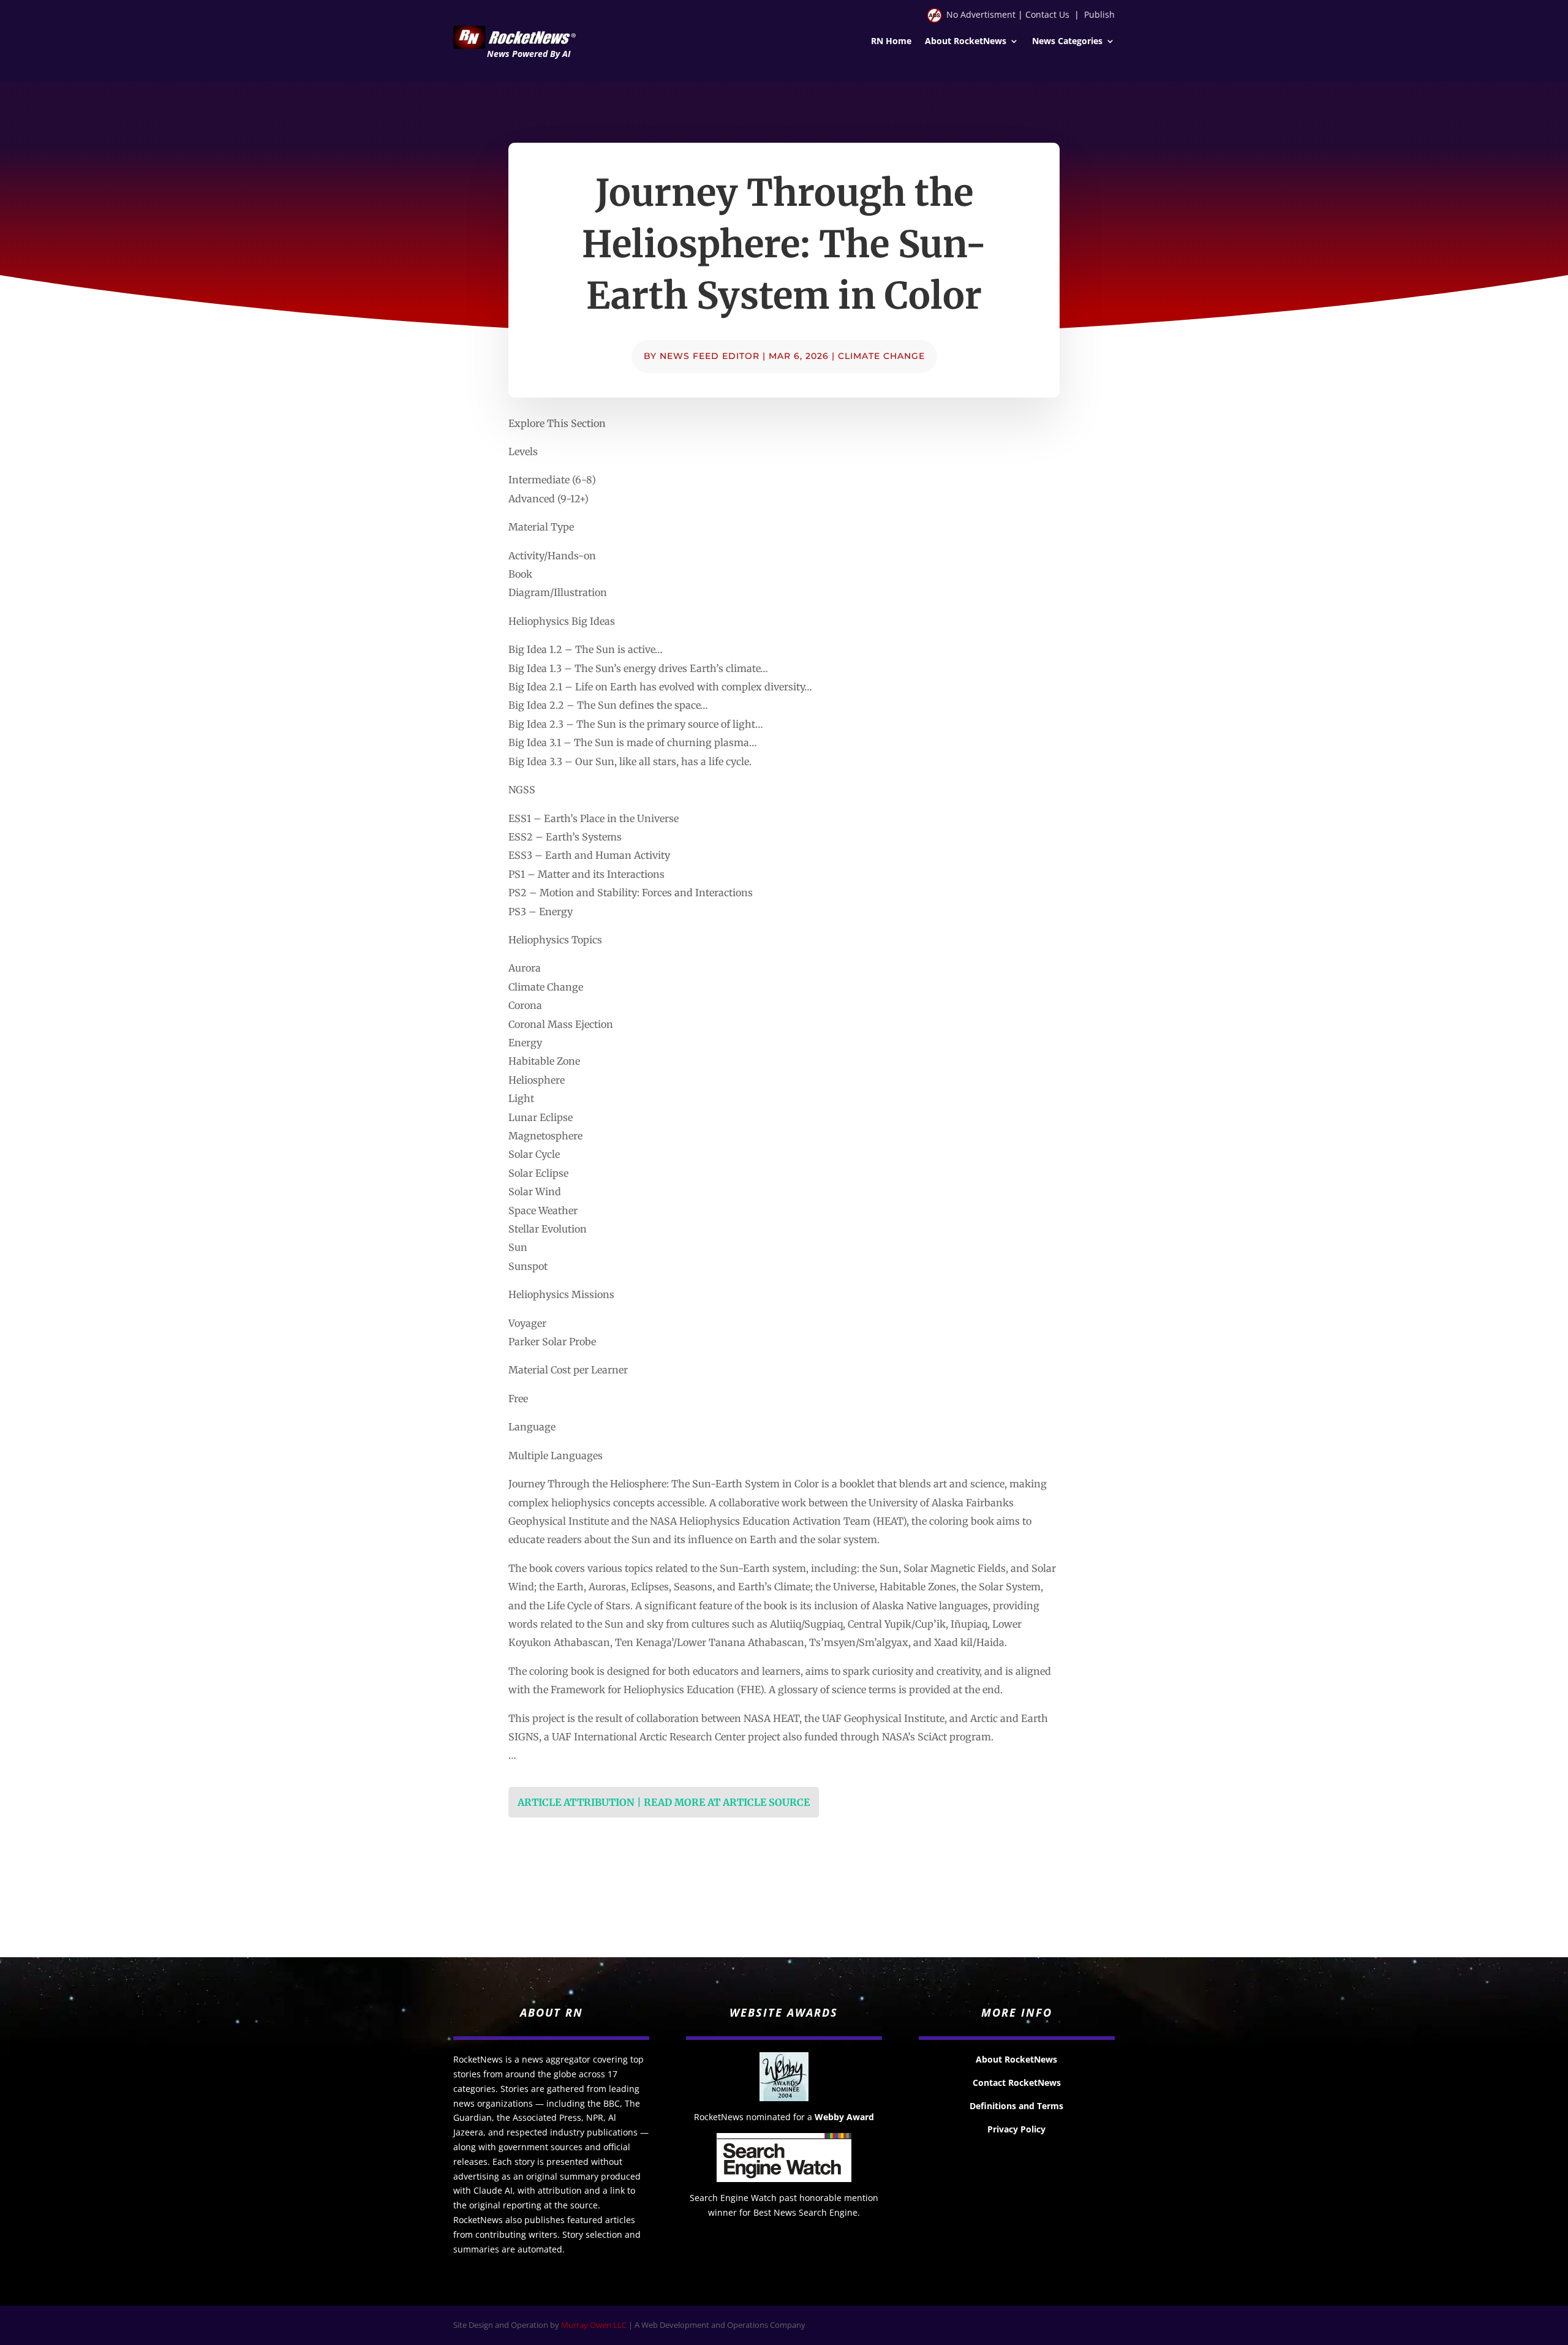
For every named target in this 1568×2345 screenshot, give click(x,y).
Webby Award (844, 2117)
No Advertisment (981, 14)
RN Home (891, 42)
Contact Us (1047, 14)
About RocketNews (966, 42)
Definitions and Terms (1016, 2106)
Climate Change (881, 356)
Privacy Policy (1016, 2129)
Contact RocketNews (1017, 2083)
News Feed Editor (710, 356)
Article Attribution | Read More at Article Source (664, 1802)
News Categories (1067, 42)
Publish (1099, 14)
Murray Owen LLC (594, 2325)
